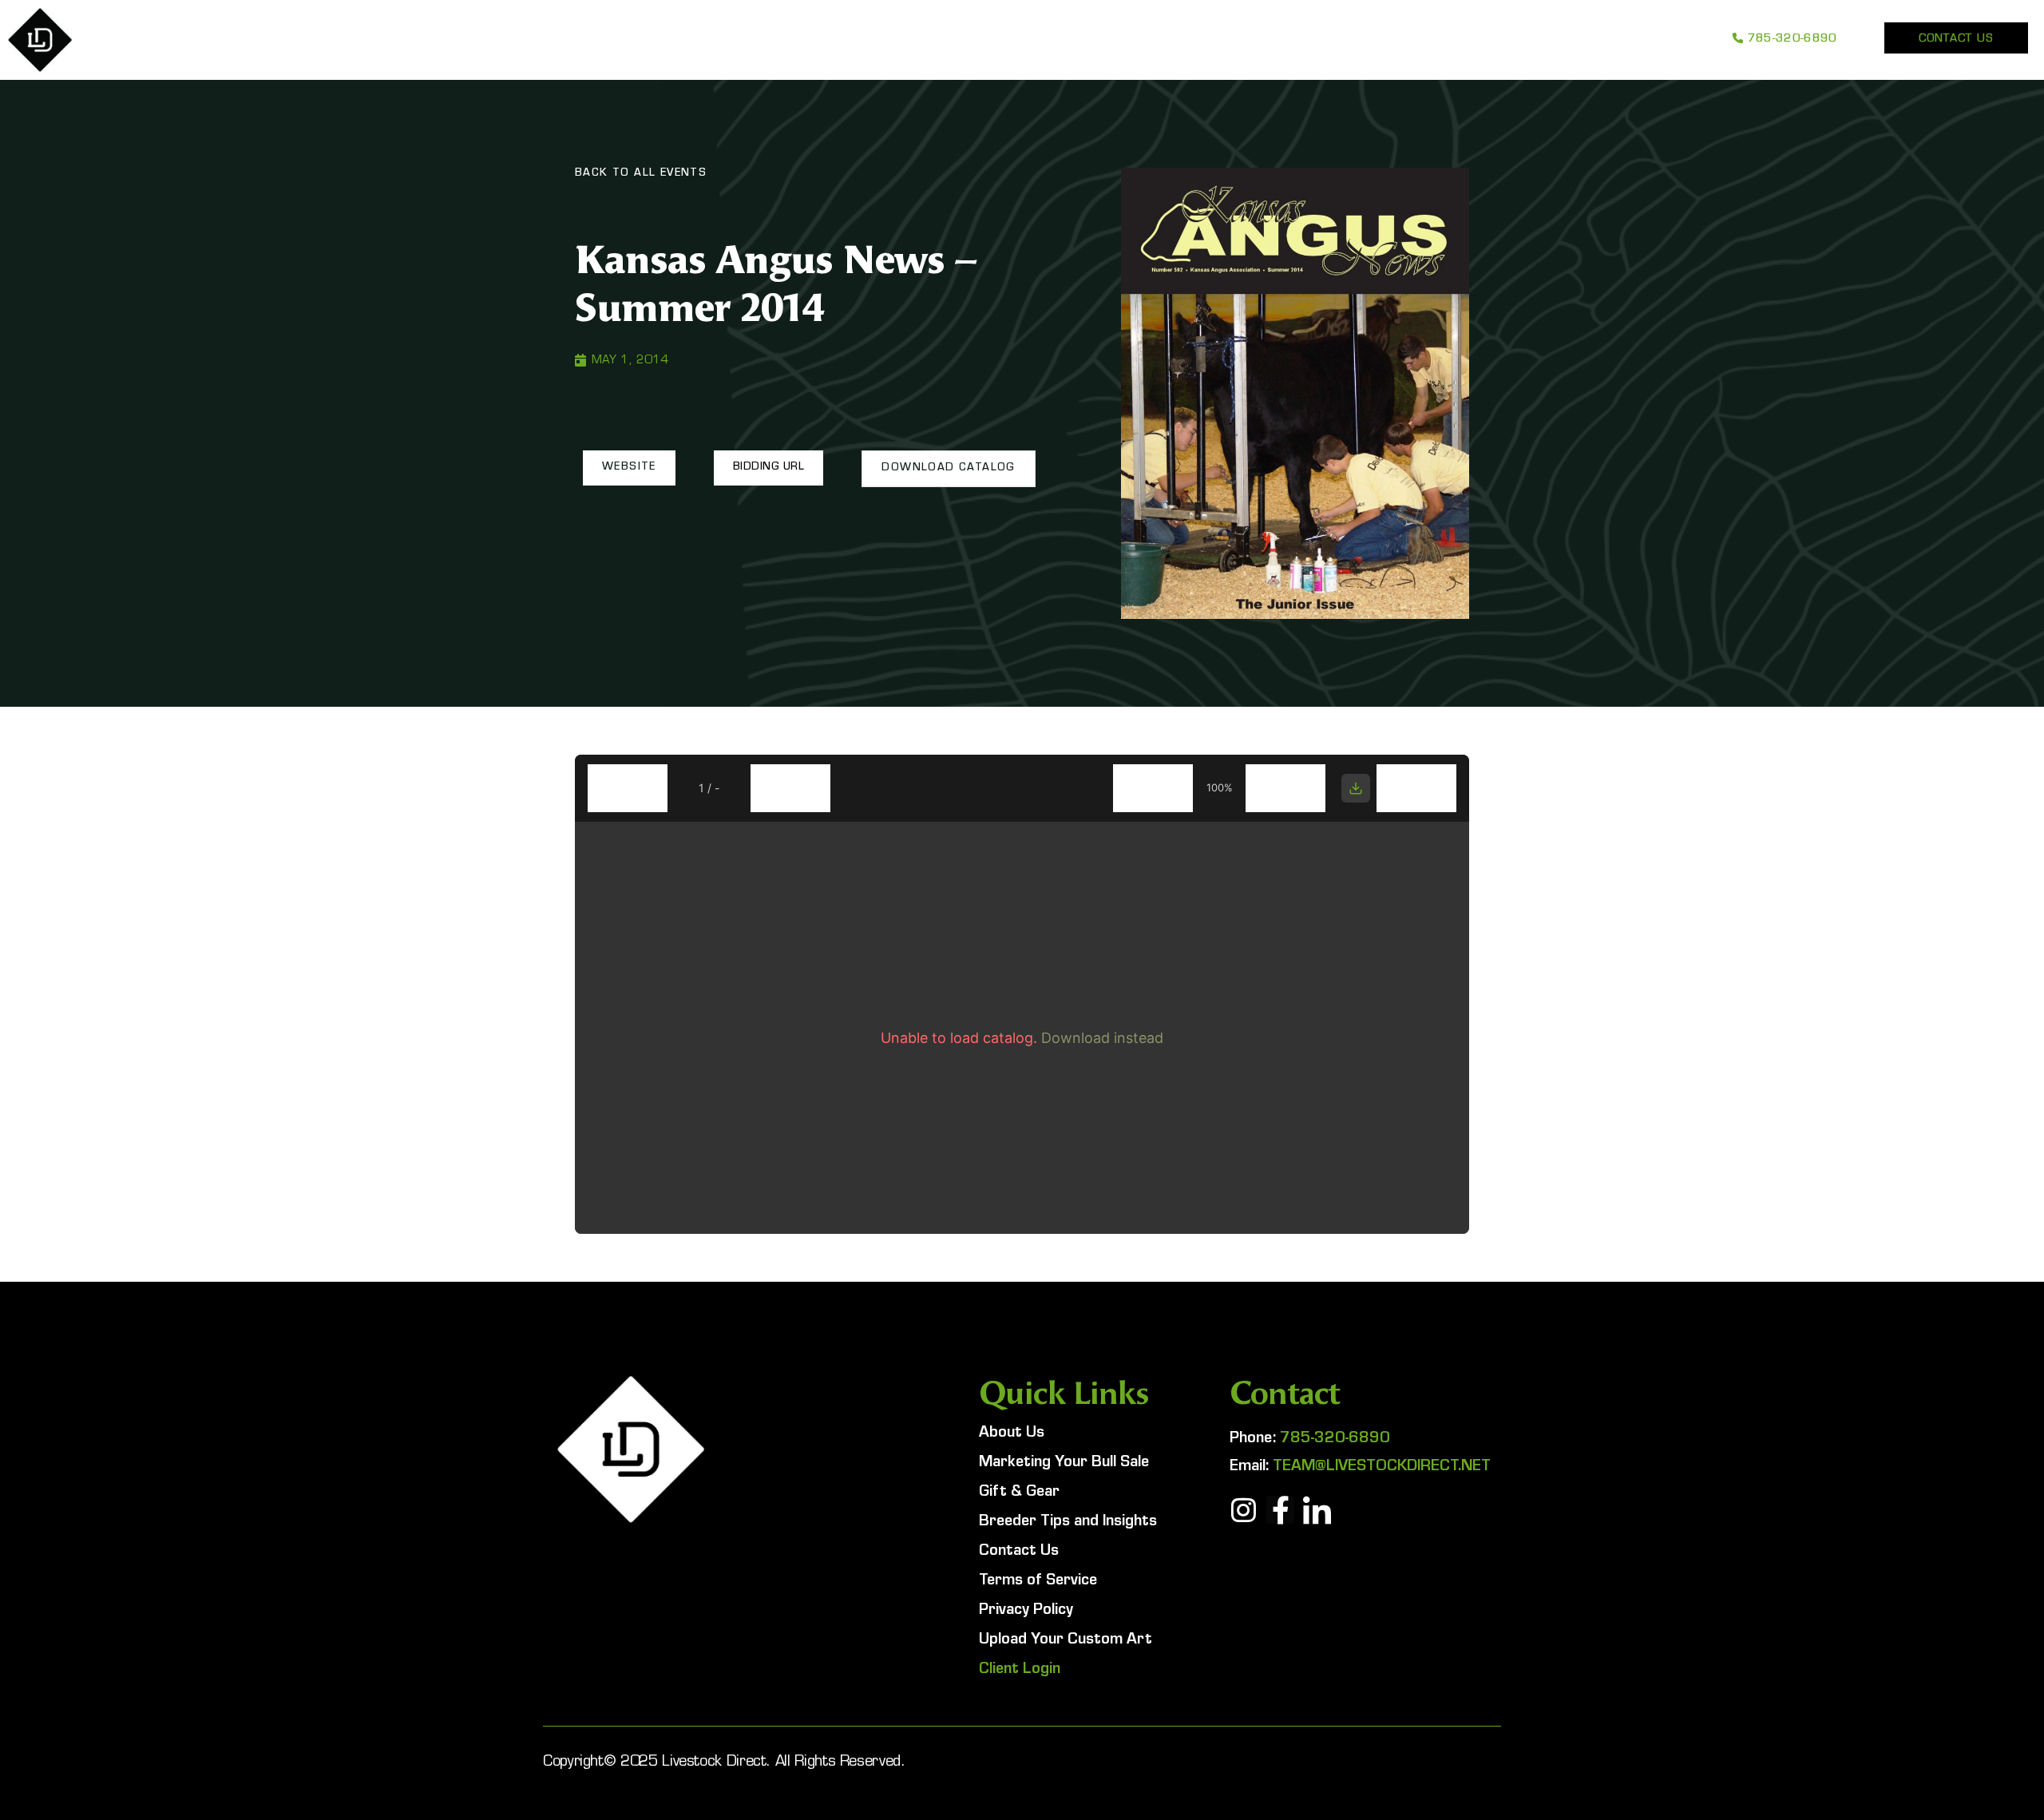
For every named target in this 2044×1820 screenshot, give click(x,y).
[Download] (1356, 788)
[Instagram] (1244, 1510)
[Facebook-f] (1280, 1510)
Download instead (1102, 1038)
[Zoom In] (1285, 788)
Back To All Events (641, 174)
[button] (629, 468)
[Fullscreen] (1416, 788)
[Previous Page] (628, 788)
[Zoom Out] (1153, 788)
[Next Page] (790, 788)
